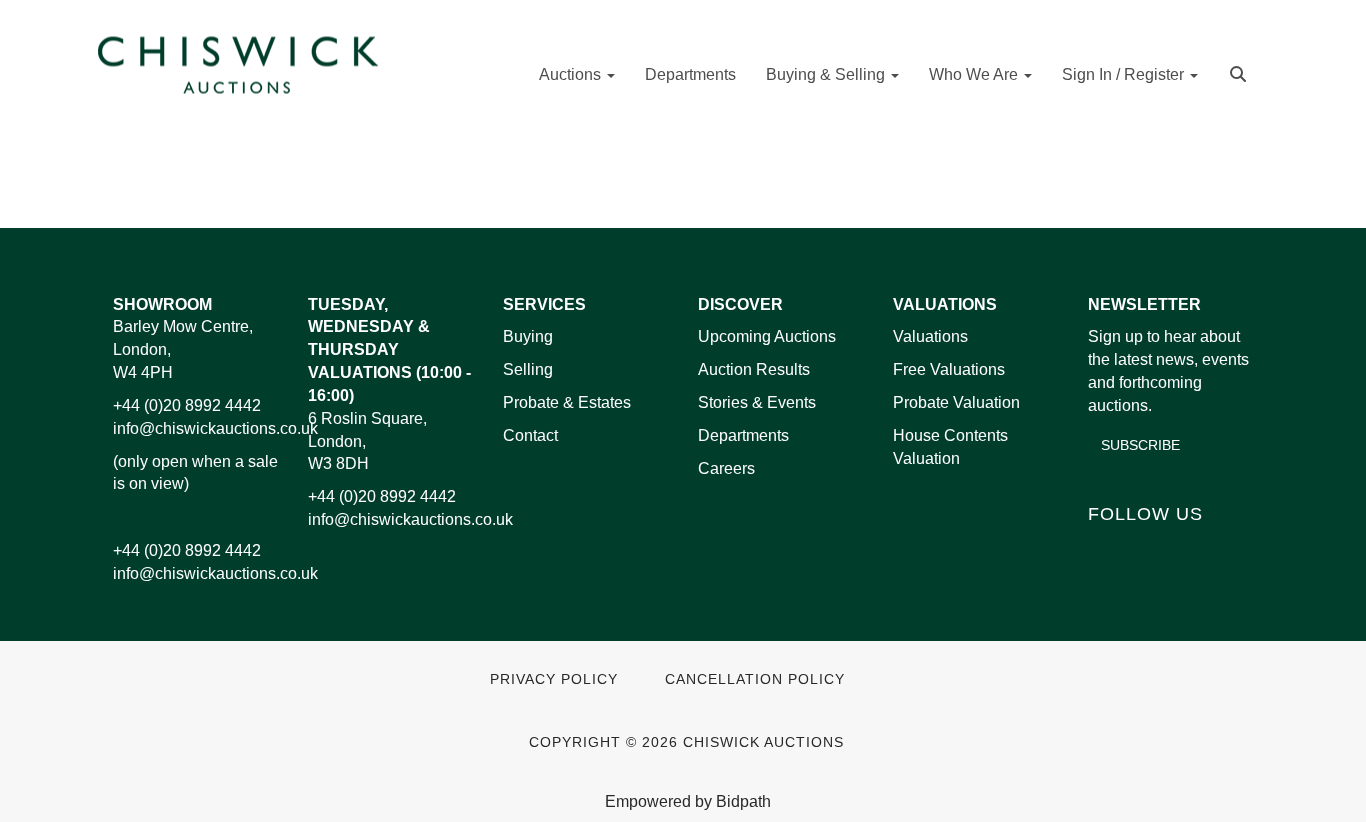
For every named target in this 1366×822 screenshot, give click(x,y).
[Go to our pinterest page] (1190, 547)
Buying (528, 336)
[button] (1240, 72)
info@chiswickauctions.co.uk (215, 428)
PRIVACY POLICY (554, 679)
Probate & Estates (567, 402)
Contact (530, 435)
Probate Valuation (956, 402)
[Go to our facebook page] (1107, 547)
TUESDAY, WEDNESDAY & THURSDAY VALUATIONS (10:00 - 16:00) (389, 350)
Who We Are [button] (975, 74)
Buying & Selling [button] (827, 74)
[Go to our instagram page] (746, 180)
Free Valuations (949, 369)
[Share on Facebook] (621, 180)
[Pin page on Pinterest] (704, 180)
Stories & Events (759, 402)
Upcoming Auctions (767, 336)
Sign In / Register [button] (1125, 74)
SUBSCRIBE (1140, 445)
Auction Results (754, 369)
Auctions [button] (572, 74)
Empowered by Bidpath (688, 801)
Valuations (930, 336)
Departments (690, 74)
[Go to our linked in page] (1149, 547)
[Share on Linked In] (663, 180)
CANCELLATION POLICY (755, 679)
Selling (528, 369)
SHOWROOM (162, 304)
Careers (726, 468)
